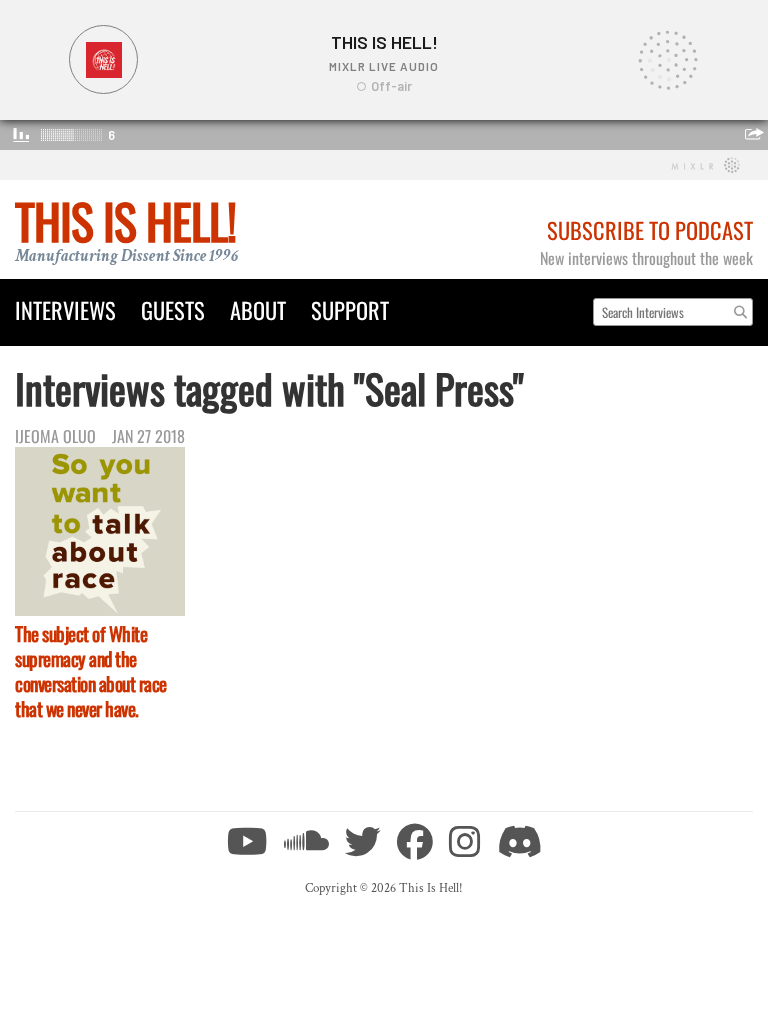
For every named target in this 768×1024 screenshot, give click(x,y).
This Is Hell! (125, 220)
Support (350, 309)
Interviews (65, 309)
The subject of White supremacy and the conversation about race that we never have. (91, 671)
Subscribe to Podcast (650, 229)
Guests (173, 309)
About (258, 309)
